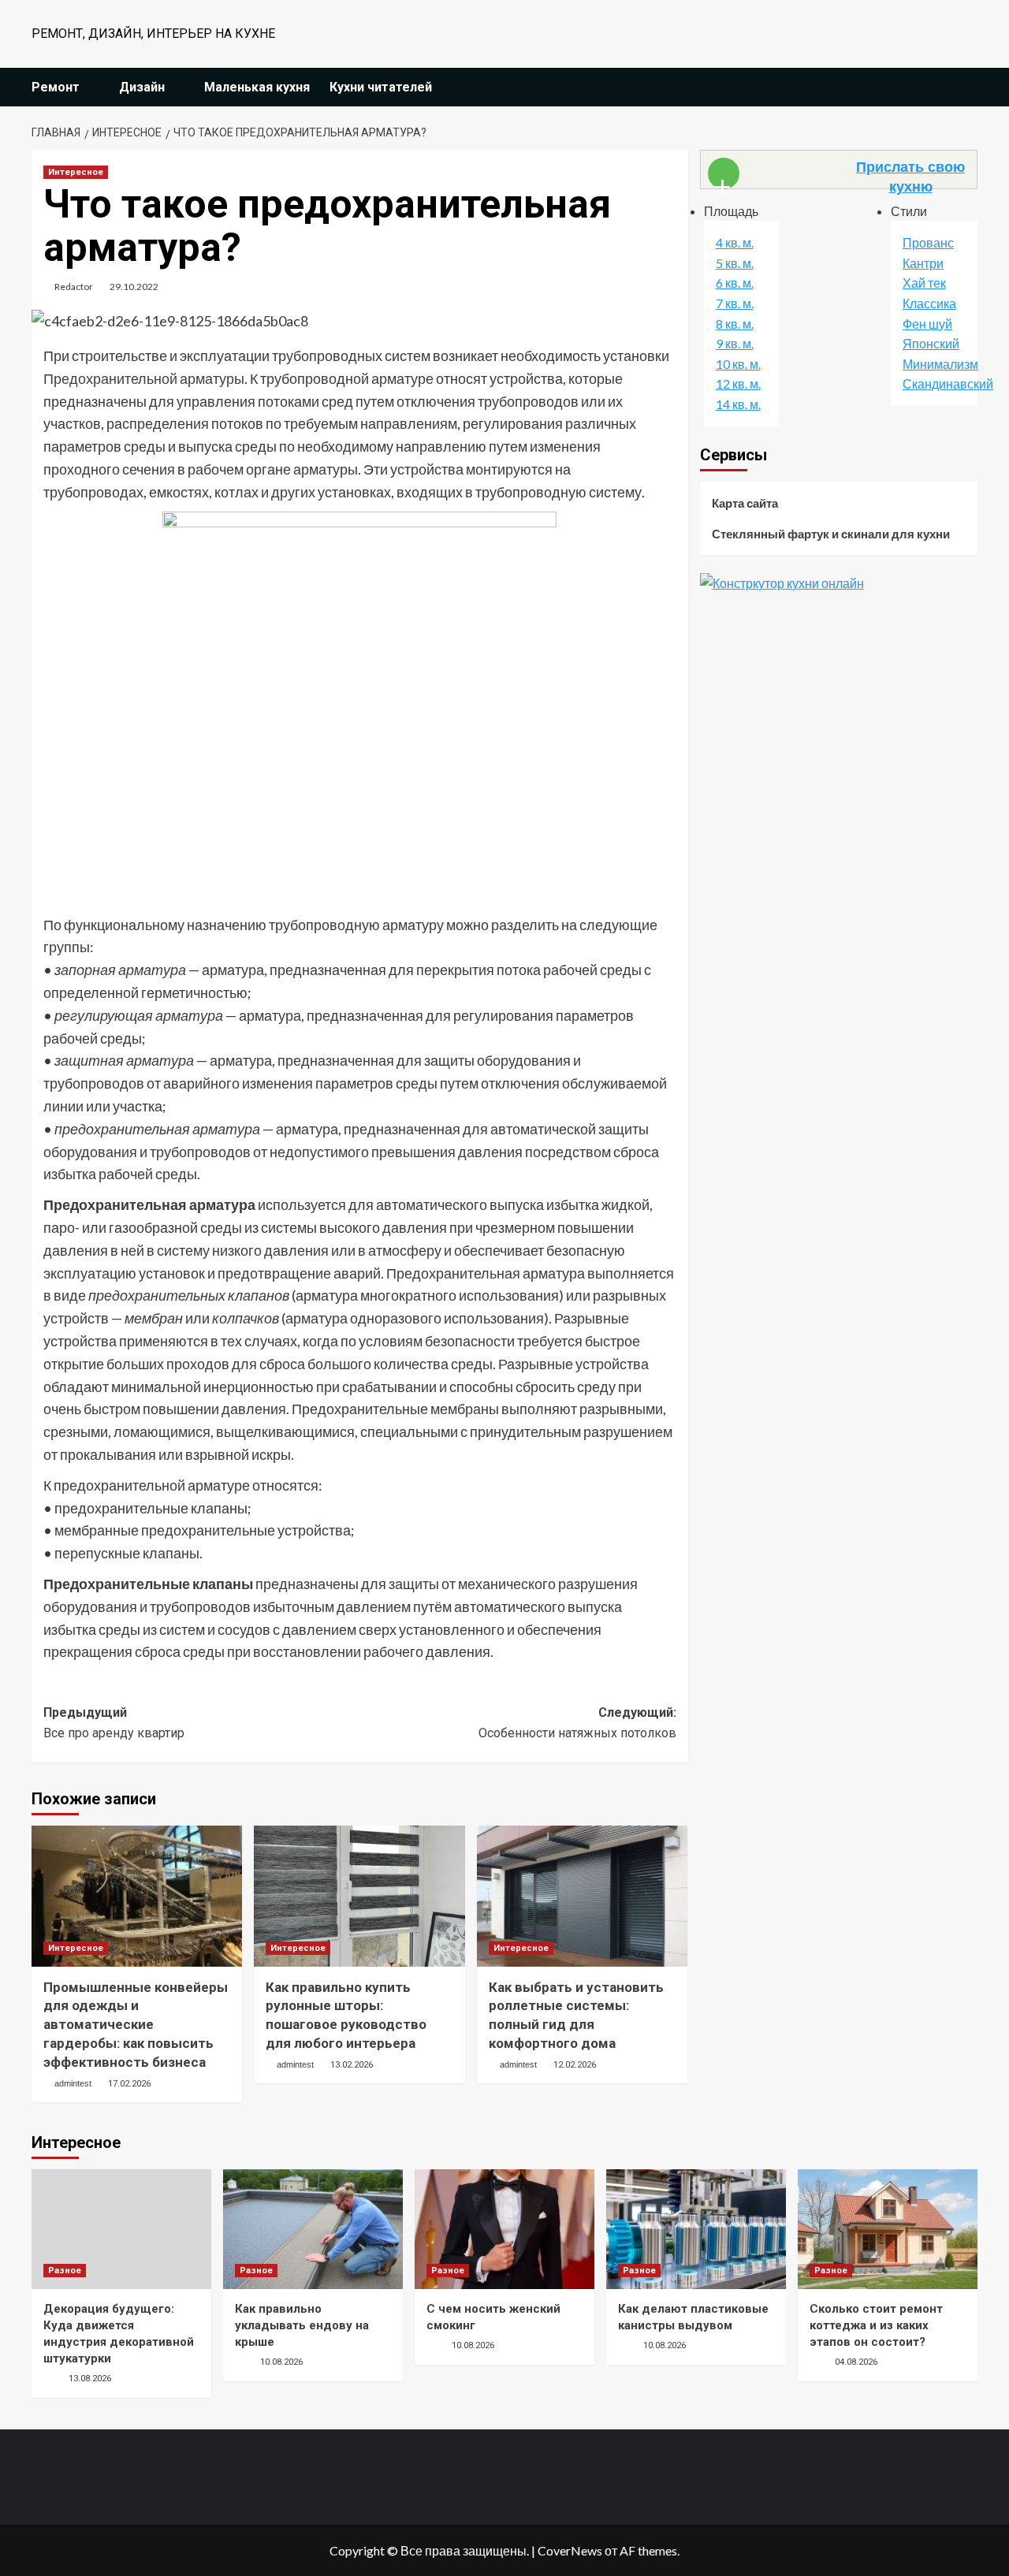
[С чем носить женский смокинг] (504, 2229)
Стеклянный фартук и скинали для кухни (831, 534)
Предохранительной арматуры (144, 378)
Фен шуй (927, 324)
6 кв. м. (735, 283)
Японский (931, 344)
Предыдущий (114, 1723)
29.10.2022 (134, 287)
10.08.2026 (281, 2362)
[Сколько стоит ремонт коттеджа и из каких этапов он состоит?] (888, 2229)
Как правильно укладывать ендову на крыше (302, 2325)
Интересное (76, 172)
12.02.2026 (575, 2065)
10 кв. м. (738, 365)
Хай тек (924, 283)
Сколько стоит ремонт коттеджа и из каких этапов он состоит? (876, 2325)
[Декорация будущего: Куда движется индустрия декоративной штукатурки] (121, 2229)
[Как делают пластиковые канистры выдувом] (696, 2229)
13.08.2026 (90, 2379)
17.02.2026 (129, 2084)
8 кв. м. (735, 324)
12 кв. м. (738, 384)
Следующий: (577, 1723)
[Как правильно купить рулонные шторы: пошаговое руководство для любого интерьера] (359, 1896)
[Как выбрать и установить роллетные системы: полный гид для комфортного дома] (582, 1896)
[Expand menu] (89, 88)
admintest (73, 2083)
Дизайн (142, 87)
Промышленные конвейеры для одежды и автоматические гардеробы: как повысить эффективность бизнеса (136, 2025)
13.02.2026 (352, 2065)
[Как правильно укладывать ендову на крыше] (313, 2229)
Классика (929, 304)
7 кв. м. (735, 304)
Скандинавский (948, 384)
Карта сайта (745, 503)
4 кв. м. (735, 243)
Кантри (923, 264)
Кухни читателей (381, 87)
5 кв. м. (735, 264)
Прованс (928, 243)
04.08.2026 (856, 2362)
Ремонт (56, 87)
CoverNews (570, 2550)
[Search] (968, 87)
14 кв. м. (738, 405)
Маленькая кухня (257, 87)
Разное (65, 2271)
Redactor (74, 287)
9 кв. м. (735, 344)
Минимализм (940, 365)
